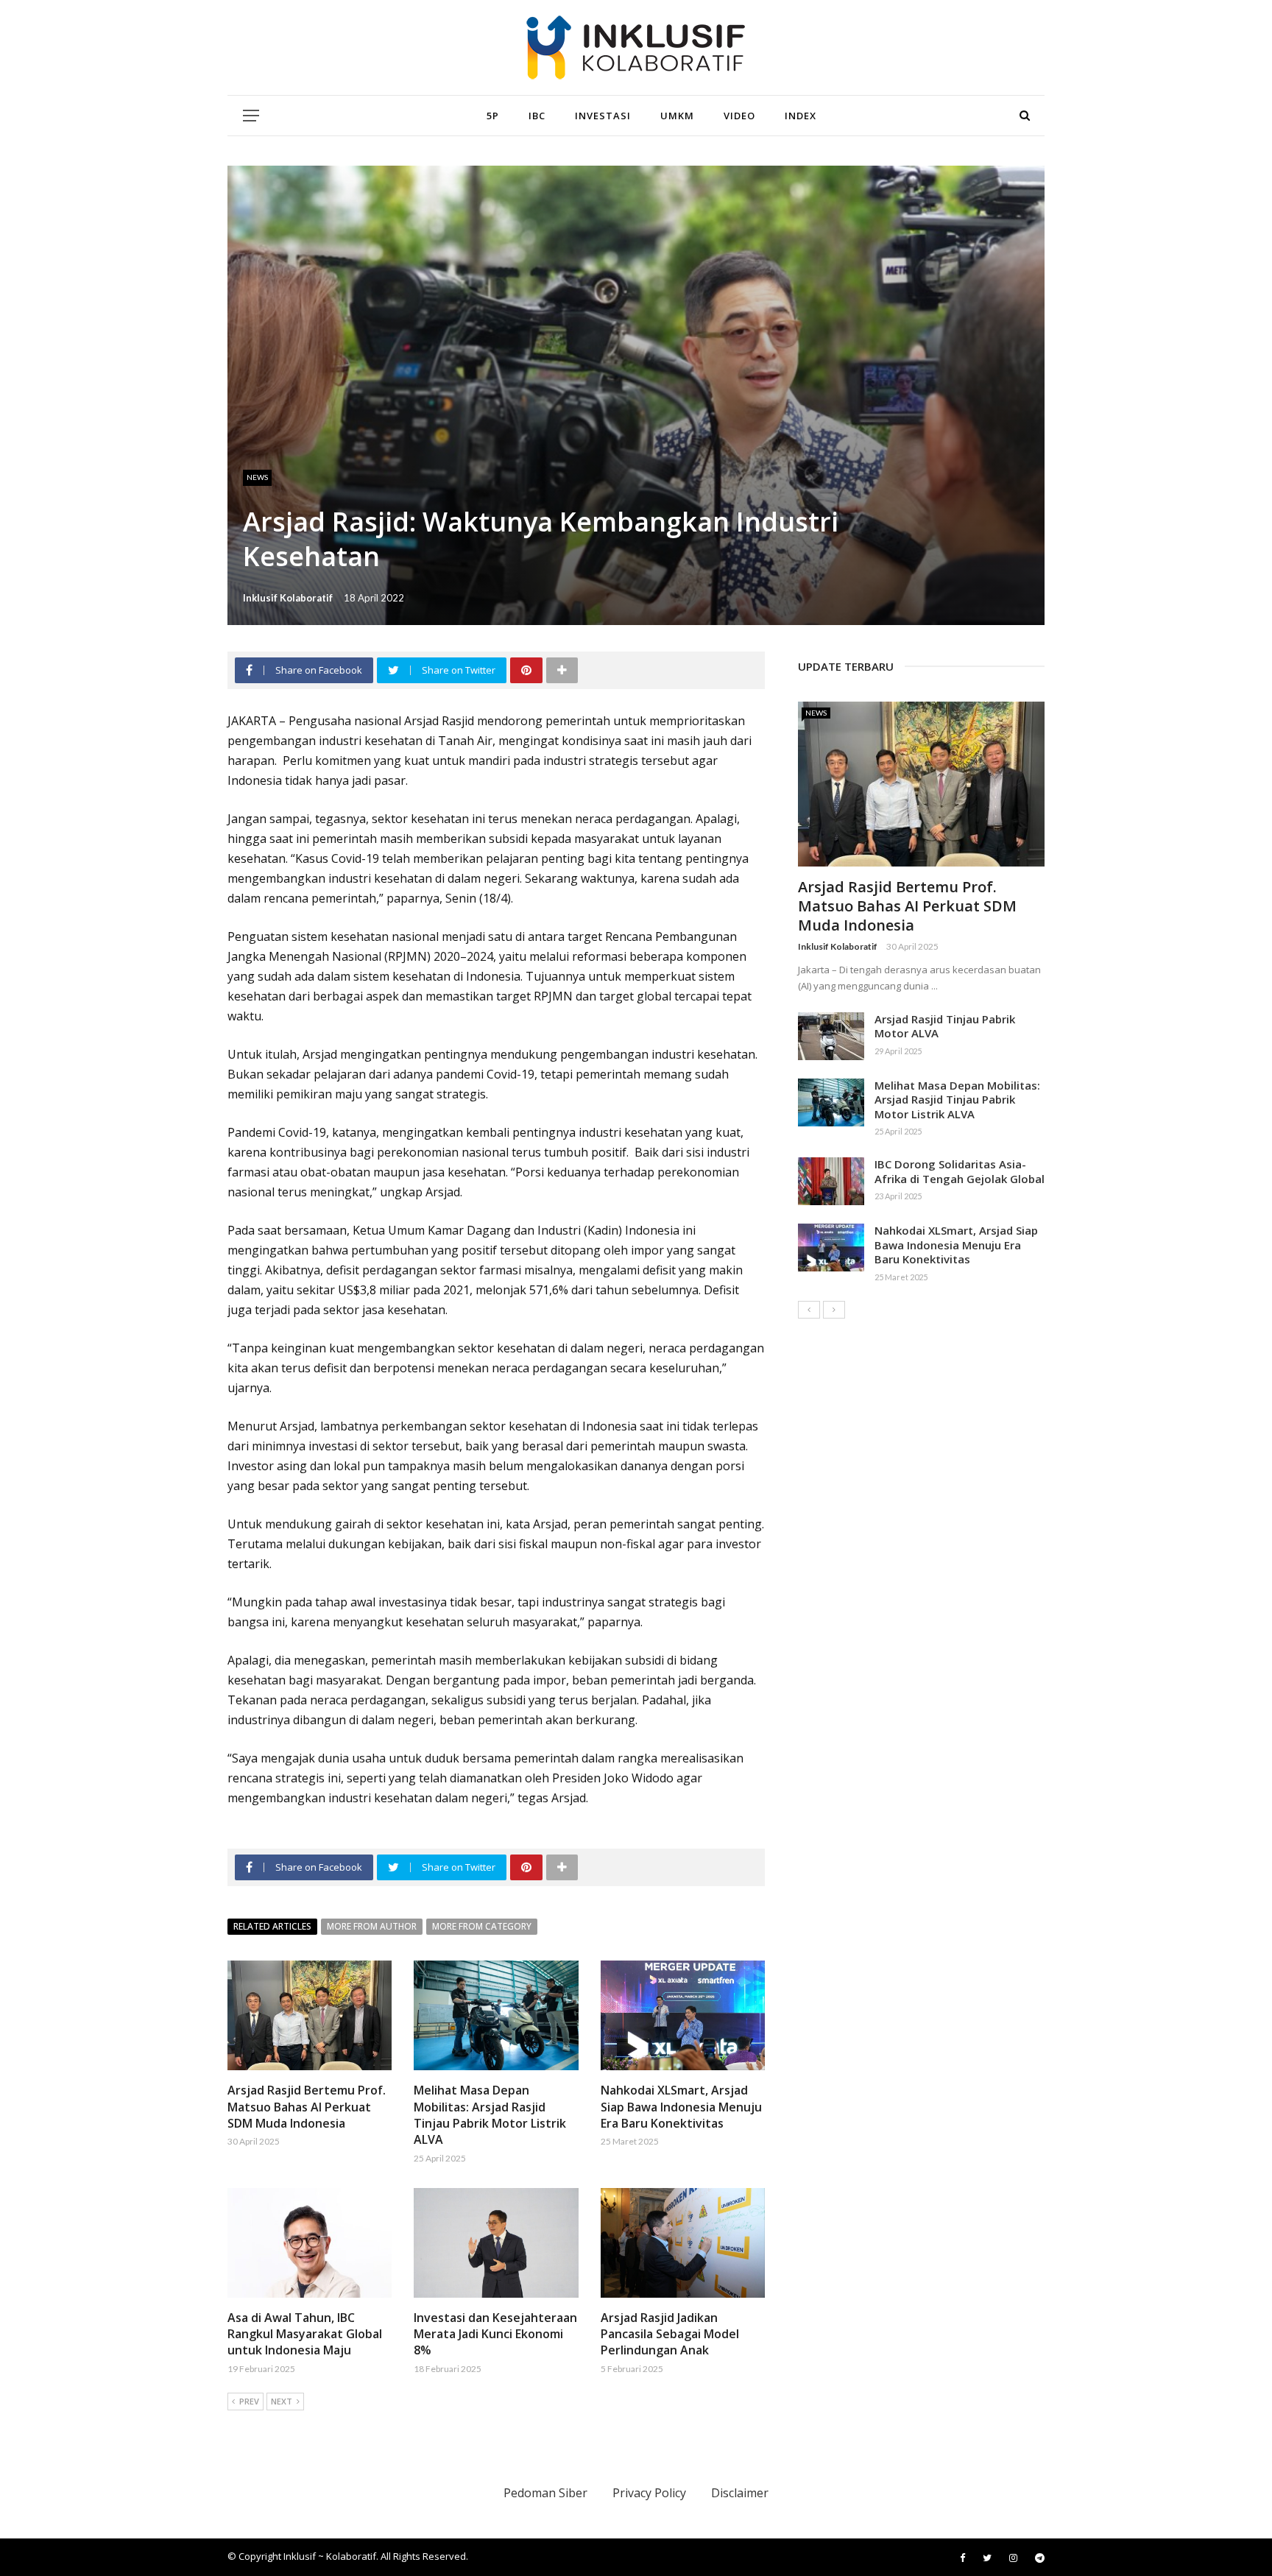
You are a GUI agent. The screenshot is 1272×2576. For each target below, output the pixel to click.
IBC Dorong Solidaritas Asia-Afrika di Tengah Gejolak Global (960, 1171)
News (257, 477)
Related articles (272, 1926)
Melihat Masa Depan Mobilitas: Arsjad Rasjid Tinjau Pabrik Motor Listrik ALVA (490, 2115)
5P (493, 116)
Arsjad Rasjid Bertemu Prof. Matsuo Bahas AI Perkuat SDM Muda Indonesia (307, 2107)
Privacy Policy (649, 2493)
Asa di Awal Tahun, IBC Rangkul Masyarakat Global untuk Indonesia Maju (305, 2334)
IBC (537, 116)
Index (801, 116)
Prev (249, 2401)
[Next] (834, 1310)
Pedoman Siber (545, 2493)
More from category (482, 1926)
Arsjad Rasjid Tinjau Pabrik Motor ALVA (945, 1026)
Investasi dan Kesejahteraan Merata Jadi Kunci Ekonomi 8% (495, 2334)
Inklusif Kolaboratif (288, 598)
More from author (372, 1926)
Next (282, 2401)
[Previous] (809, 1310)
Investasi (603, 116)
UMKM (677, 116)
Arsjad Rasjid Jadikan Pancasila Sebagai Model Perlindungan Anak (670, 2334)
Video (739, 116)
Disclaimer (740, 2493)
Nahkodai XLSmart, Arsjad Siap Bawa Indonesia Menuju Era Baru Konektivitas (681, 2107)
